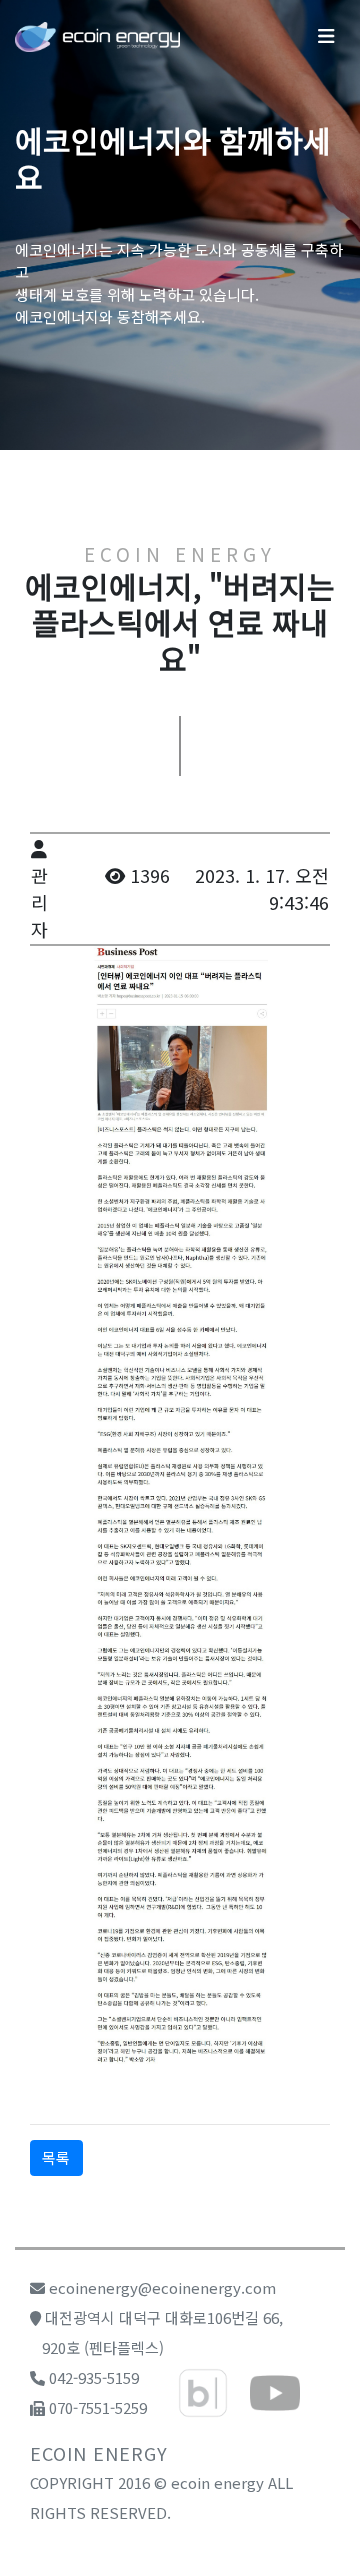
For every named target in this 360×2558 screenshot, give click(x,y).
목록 (56, 2157)
